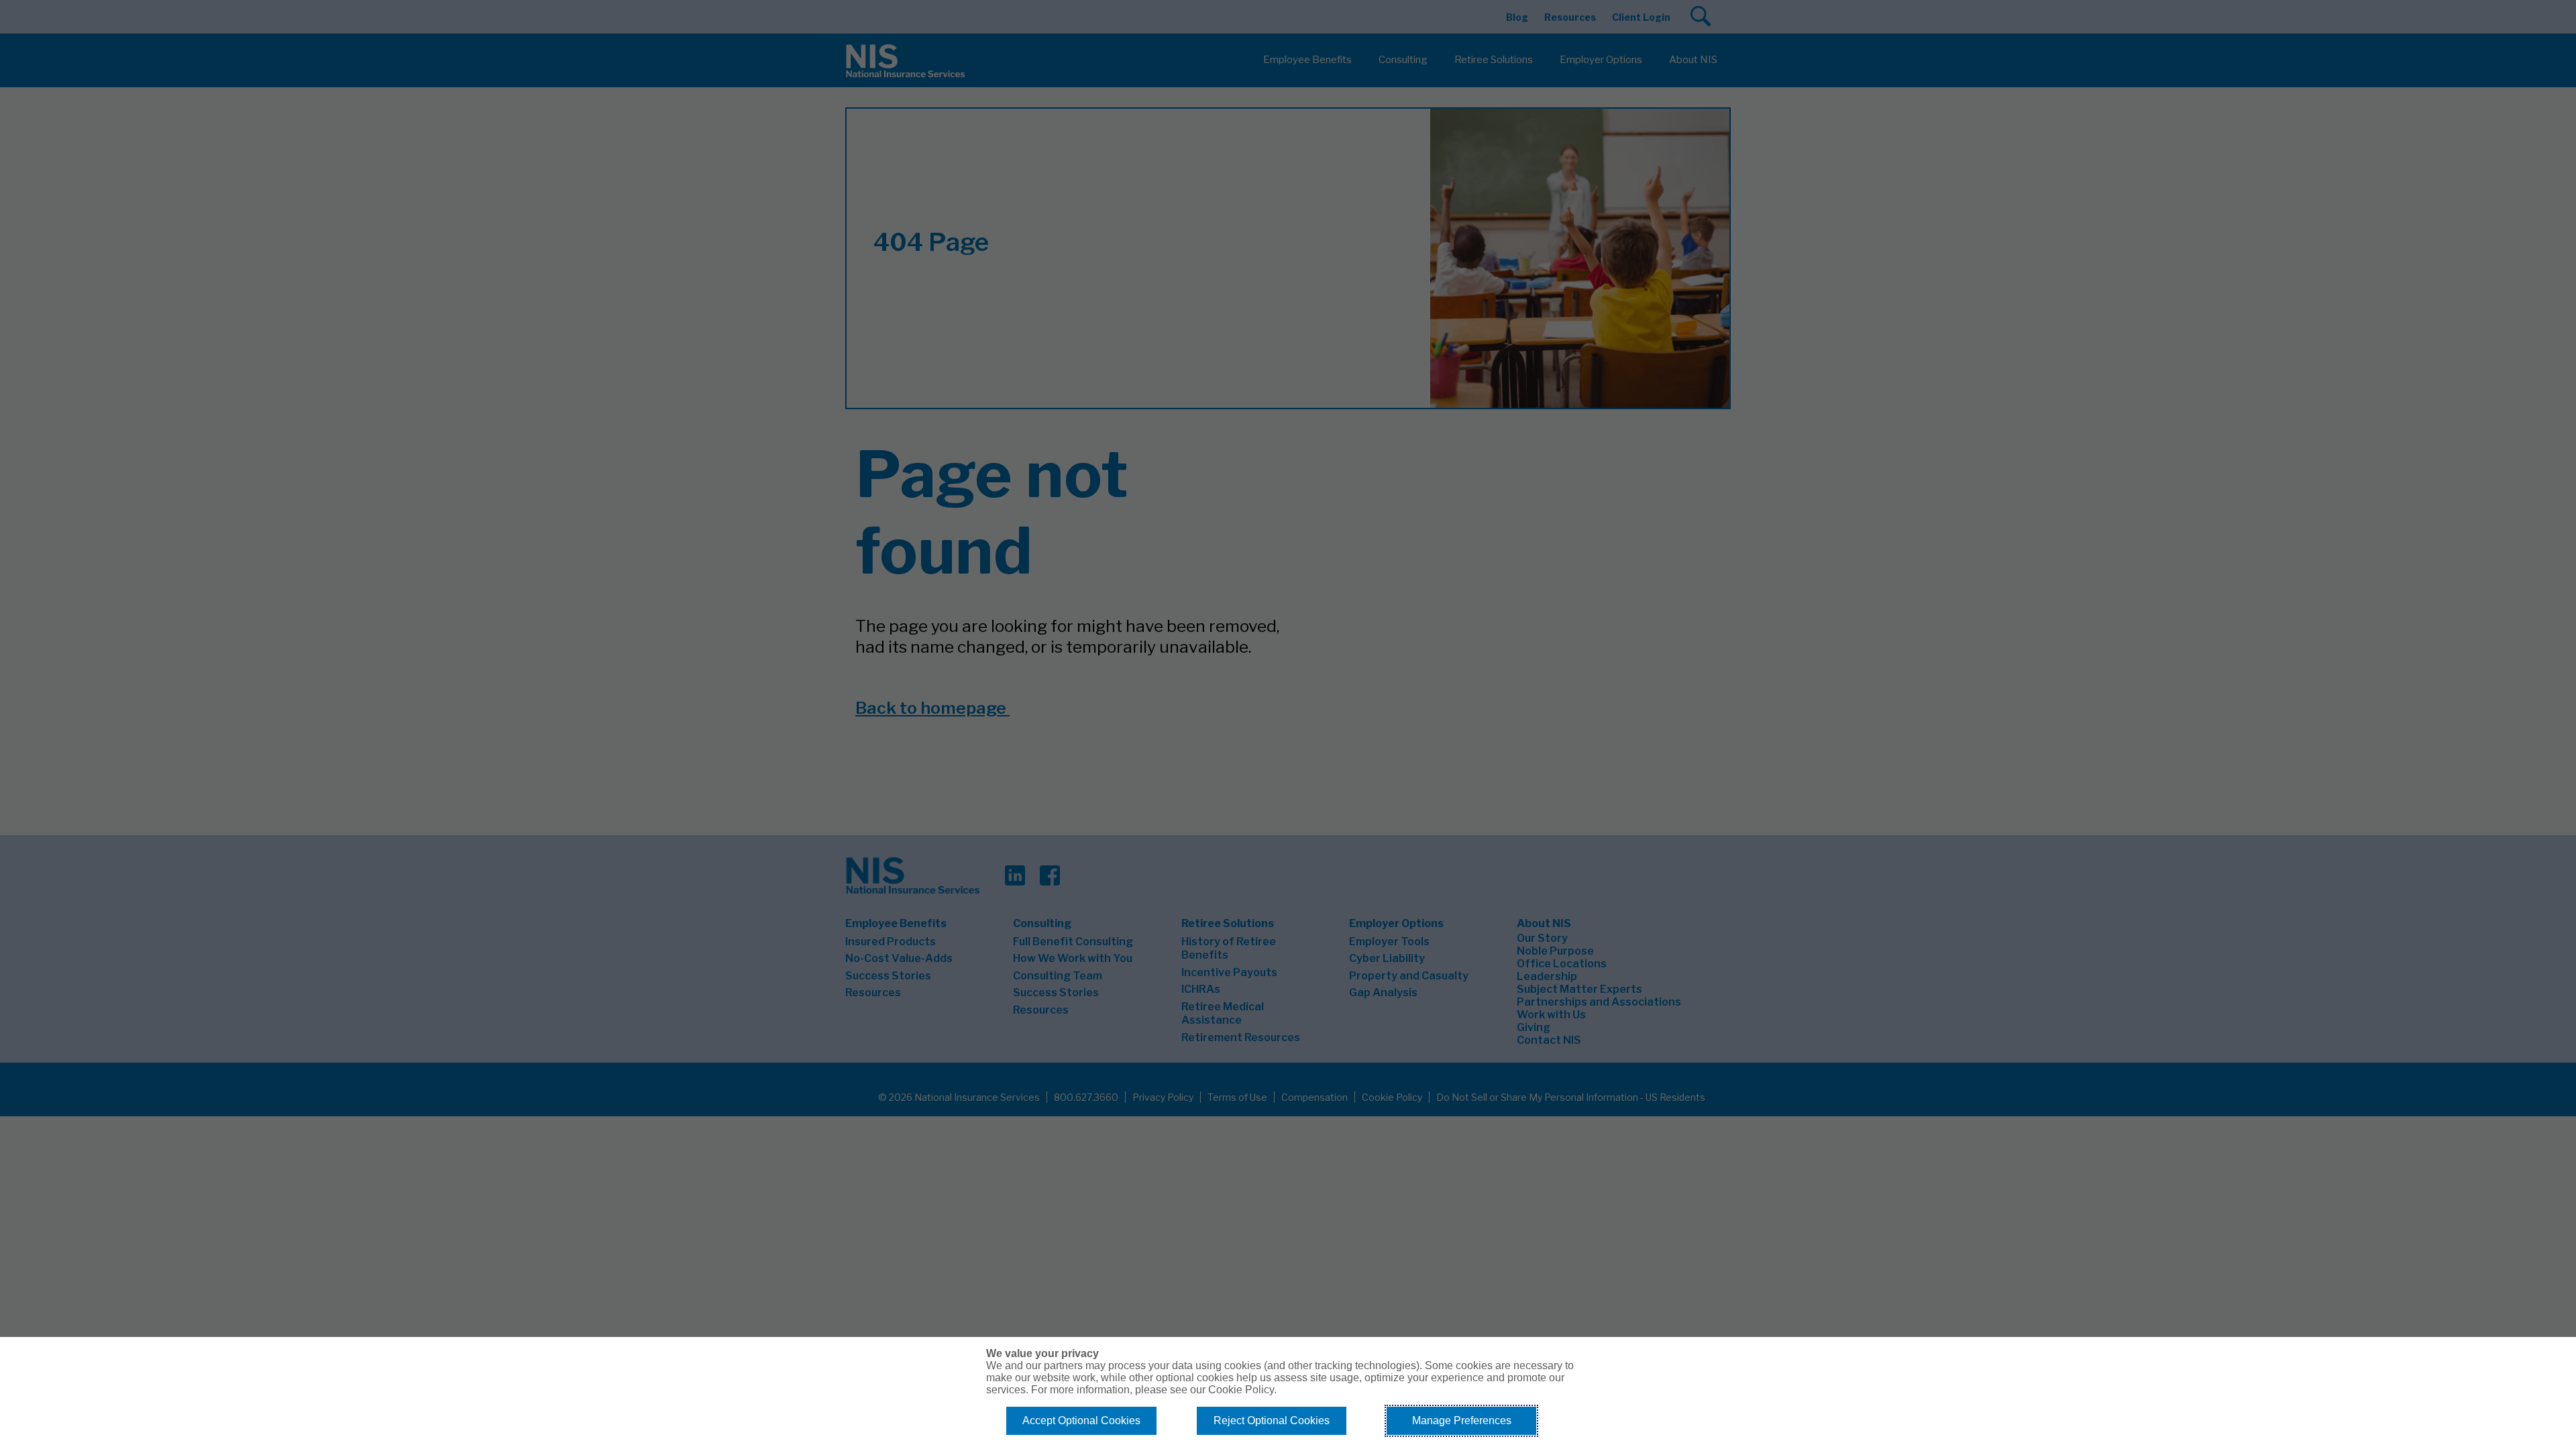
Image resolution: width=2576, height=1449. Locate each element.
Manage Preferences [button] (1462, 1420)
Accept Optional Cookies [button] (1081, 1420)
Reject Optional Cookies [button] (1272, 1420)
